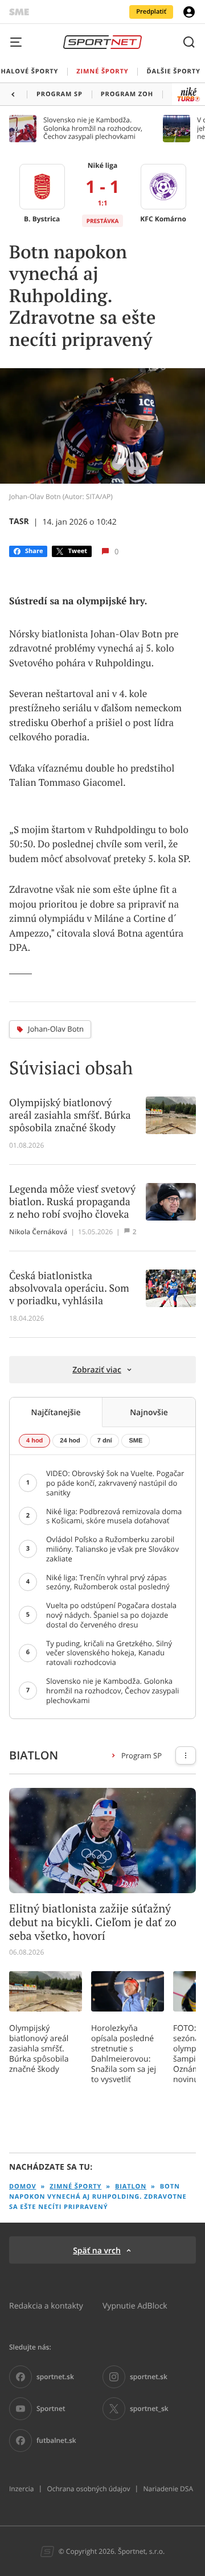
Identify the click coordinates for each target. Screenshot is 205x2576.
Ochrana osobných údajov (88, 2489)
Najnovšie (149, 1412)
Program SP (142, 1755)
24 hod (70, 1441)
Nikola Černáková (38, 1232)
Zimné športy (75, 2186)
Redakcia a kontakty (46, 2305)
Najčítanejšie (56, 1412)
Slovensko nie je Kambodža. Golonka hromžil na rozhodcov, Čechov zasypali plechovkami (93, 128)
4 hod (34, 1441)
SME (136, 1441)
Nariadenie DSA (168, 2489)
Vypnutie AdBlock (135, 2305)
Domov (23, 2186)
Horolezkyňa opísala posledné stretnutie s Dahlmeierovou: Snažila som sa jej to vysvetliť (124, 2054)
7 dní (105, 1441)
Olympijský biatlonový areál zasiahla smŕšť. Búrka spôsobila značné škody (39, 2049)
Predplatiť (151, 12)
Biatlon (131, 2186)
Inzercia (21, 2489)
